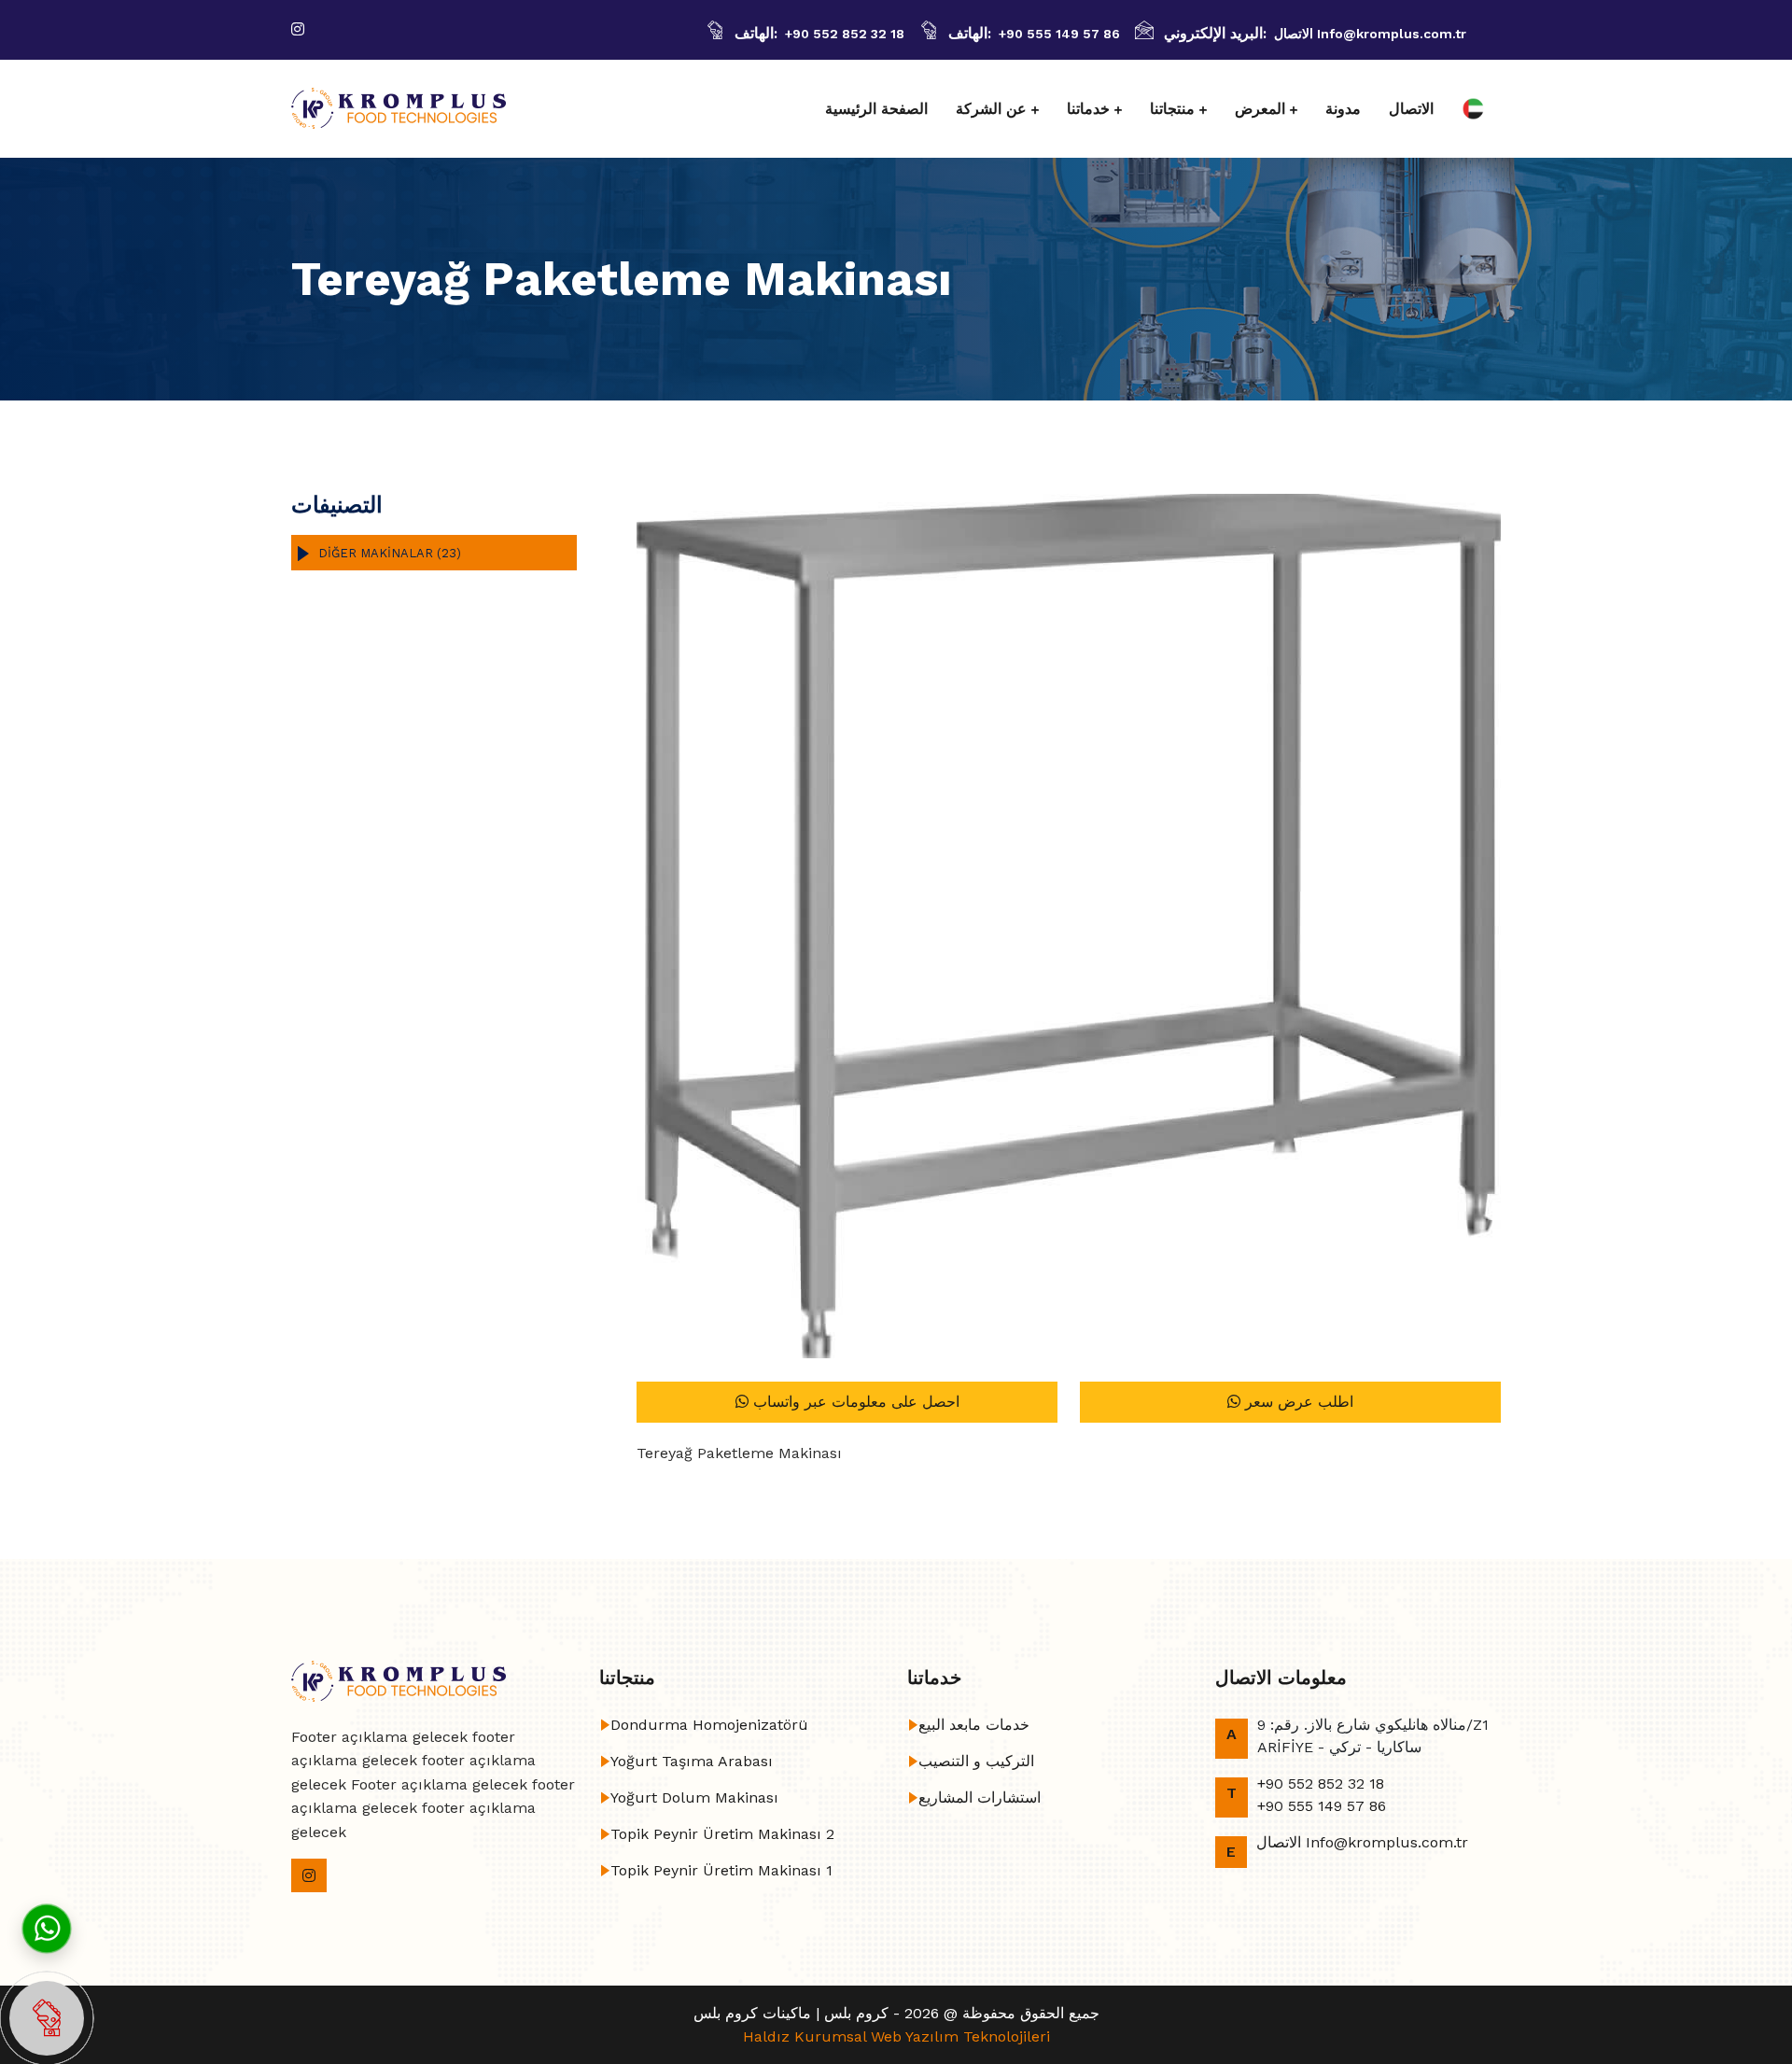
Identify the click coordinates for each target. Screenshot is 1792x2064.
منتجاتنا (1172, 109)
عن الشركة (991, 109)
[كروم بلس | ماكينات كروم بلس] (399, 109)
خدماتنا (1088, 109)
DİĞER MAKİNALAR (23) (390, 553)
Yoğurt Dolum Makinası (694, 1797)
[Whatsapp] (47, 1927)
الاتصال (1411, 109)
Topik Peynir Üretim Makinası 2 (722, 1834)
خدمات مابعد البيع (974, 1725)
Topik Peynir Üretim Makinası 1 (721, 1870)
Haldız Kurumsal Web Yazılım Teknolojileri (896, 2036)
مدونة (1343, 109)
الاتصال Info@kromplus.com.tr (1370, 34)
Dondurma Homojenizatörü (709, 1725)
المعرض (1260, 109)
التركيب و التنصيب (976, 1761)
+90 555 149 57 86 (1059, 34)
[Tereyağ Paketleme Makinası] (1069, 926)
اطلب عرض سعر (1297, 1402)
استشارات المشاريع (980, 1797)
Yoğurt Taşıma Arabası (692, 1761)
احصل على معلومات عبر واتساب (854, 1402)
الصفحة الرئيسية (876, 109)
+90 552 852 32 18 (845, 34)
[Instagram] (298, 29)
